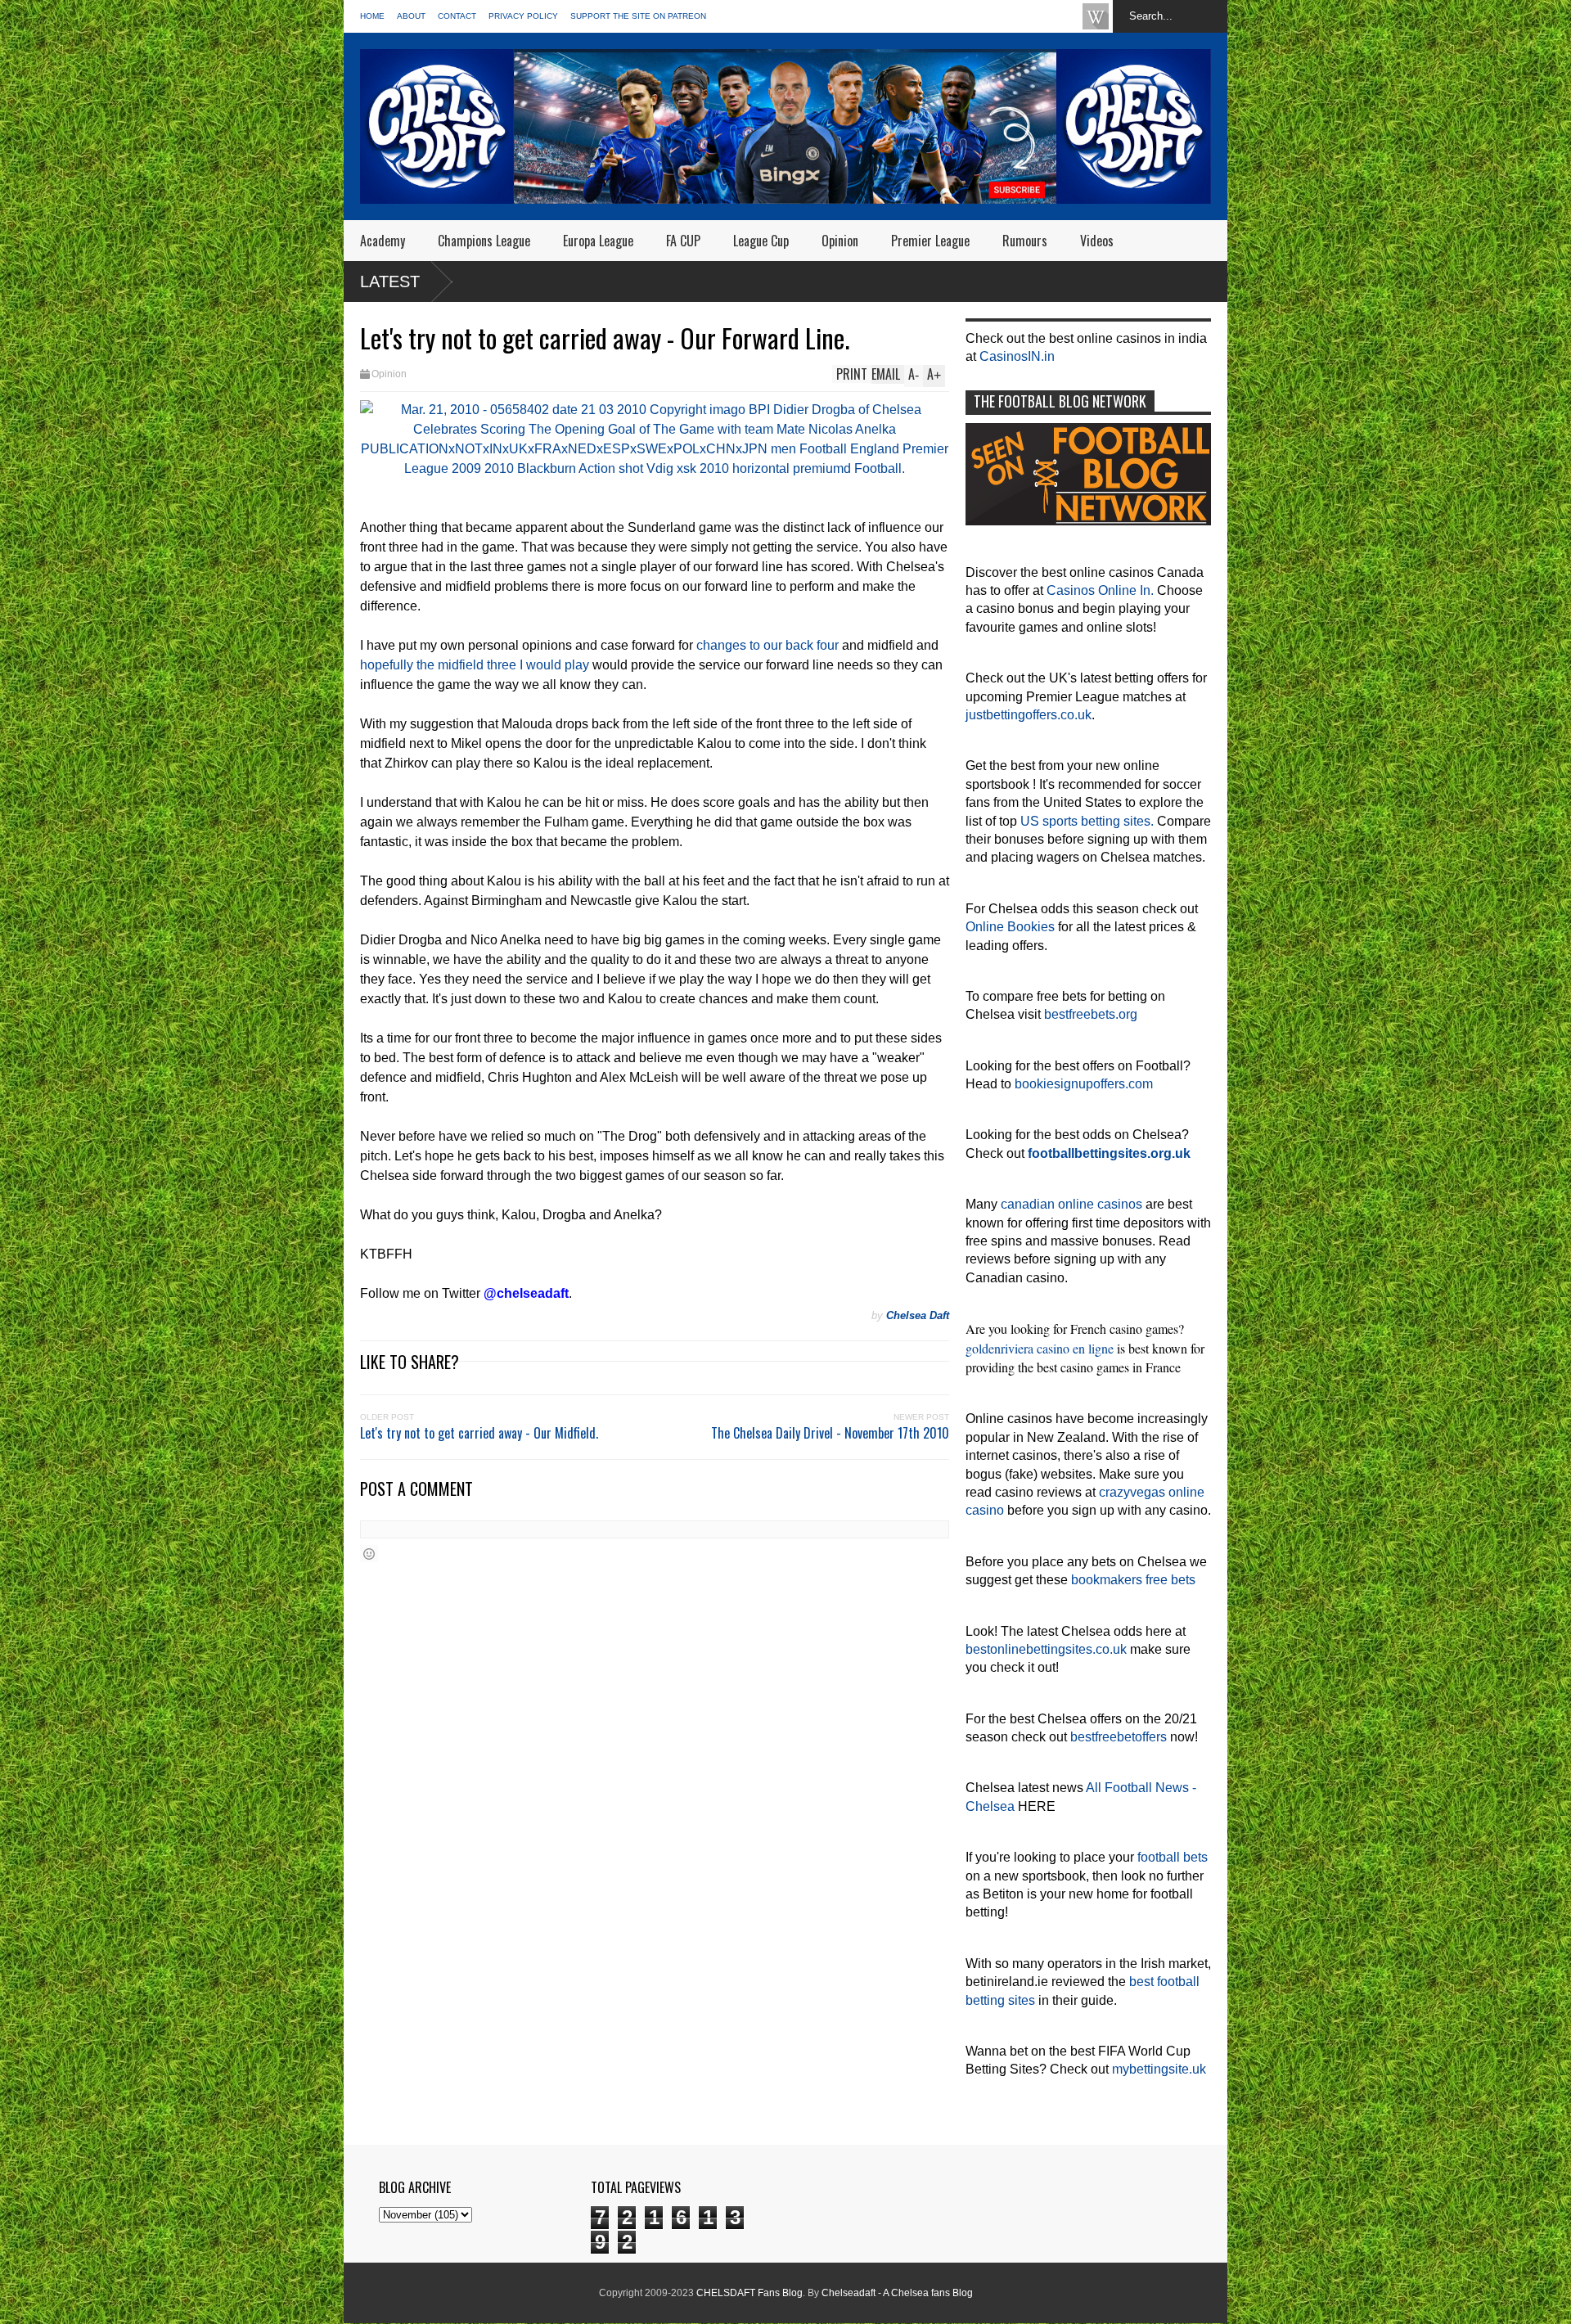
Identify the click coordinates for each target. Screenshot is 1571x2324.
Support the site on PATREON (638, 16)
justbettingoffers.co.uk (1029, 715)
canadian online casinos (1071, 1204)
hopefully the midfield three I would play (475, 665)
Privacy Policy (523, 16)
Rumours (1025, 241)
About (411, 16)
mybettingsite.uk (1159, 2069)
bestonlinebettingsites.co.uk (1046, 1649)
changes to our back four (767, 645)
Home (372, 16)
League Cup (761, 241)
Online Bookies (1010, 927)
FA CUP (683, 241)
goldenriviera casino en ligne (1040, 1348)
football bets (1173, 1857)
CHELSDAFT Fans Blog (749, 2293)
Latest (390, 281)
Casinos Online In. (1100, 590)
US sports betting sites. (1087, 821)
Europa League (598, 241)
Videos (1097, 241)
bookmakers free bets (1133, 1580)
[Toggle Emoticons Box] (369, 1554)
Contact (457, 16)
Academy (383, 241)
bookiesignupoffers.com (1084, 1084)
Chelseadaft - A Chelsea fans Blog (897, 2293)
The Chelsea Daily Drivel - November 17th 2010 (830, 1433)
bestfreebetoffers (1119, 1737)
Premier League (930, 241)
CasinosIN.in (1017, 356)
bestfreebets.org (1091, 1014)
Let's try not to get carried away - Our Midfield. (479, 1433)
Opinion (840, 241)
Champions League (484, 241)
